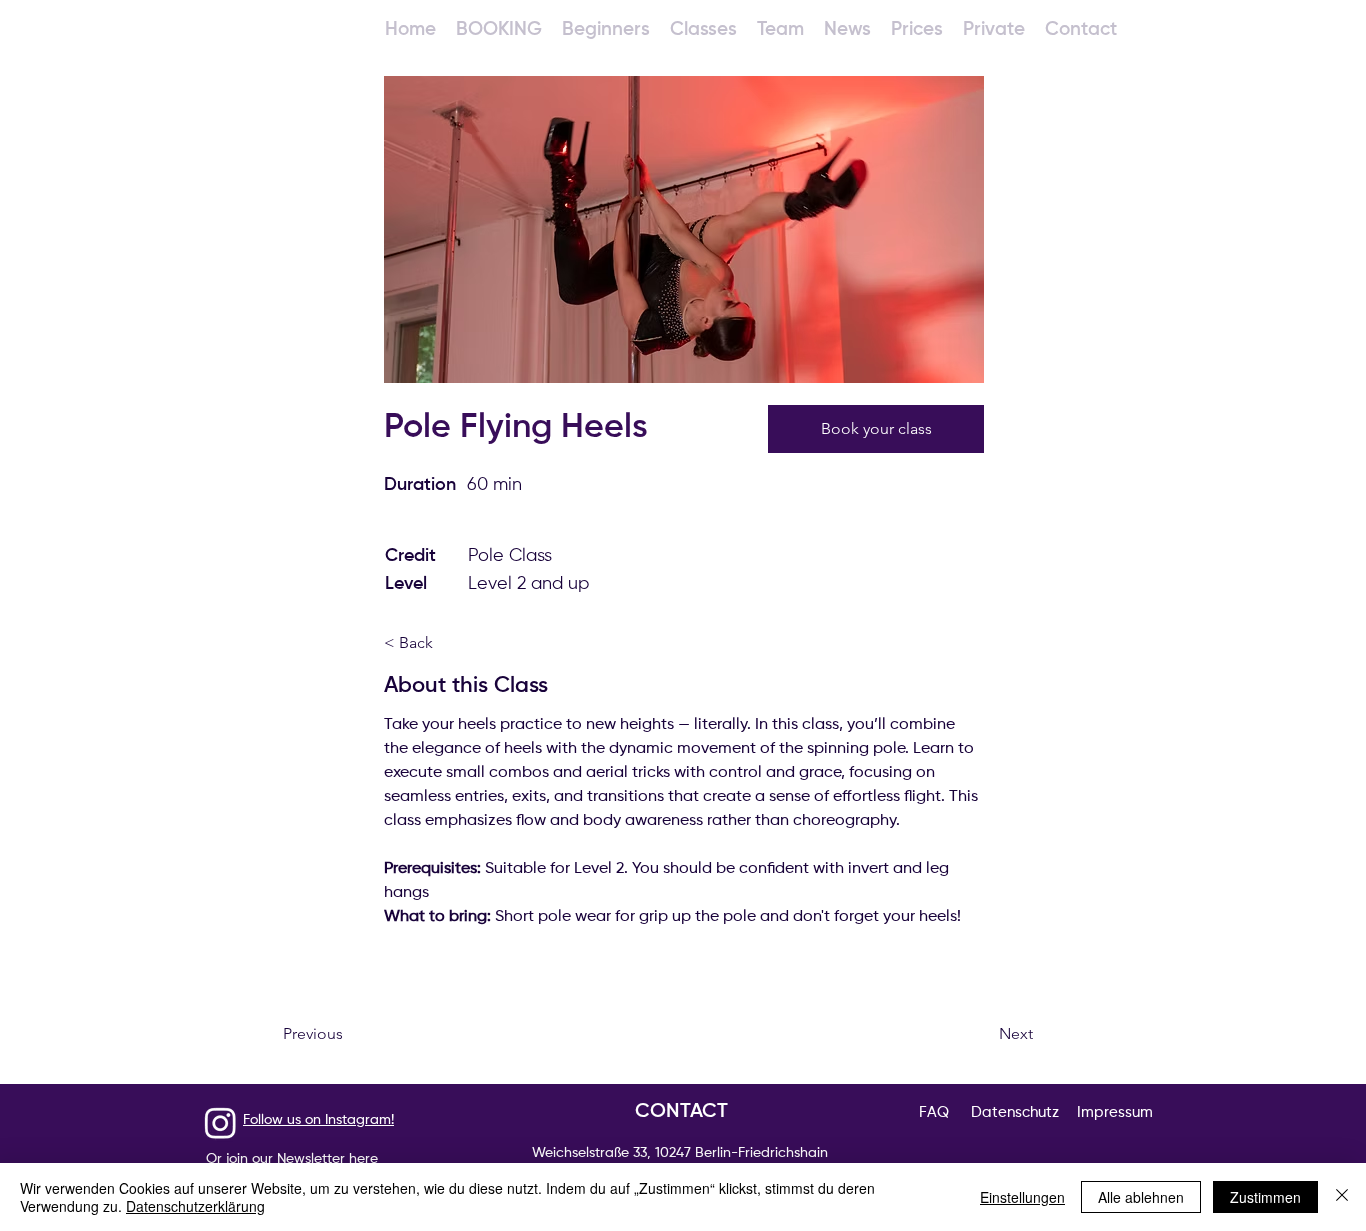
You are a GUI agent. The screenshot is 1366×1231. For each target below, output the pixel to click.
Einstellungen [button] (1022, 1197)
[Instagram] (220, 1122)
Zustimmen (1265, 1197)
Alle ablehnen (1141, 1197)
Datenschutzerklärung (195, 1206)
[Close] (1342, 1197)
